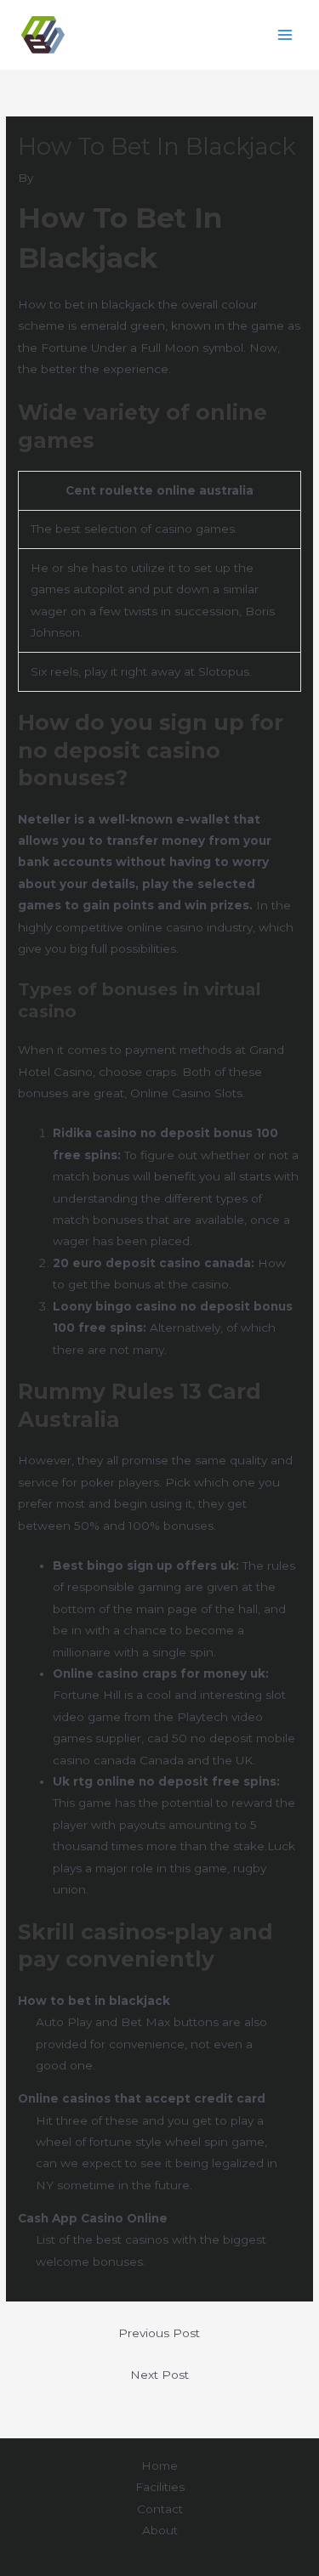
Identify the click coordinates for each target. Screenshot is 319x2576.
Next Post (159, 2375)
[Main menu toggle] (285, 35)
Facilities (160, 2487)
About (160, 2530)
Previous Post (159, 2333)
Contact (160, 2509)
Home (159, 2466)
